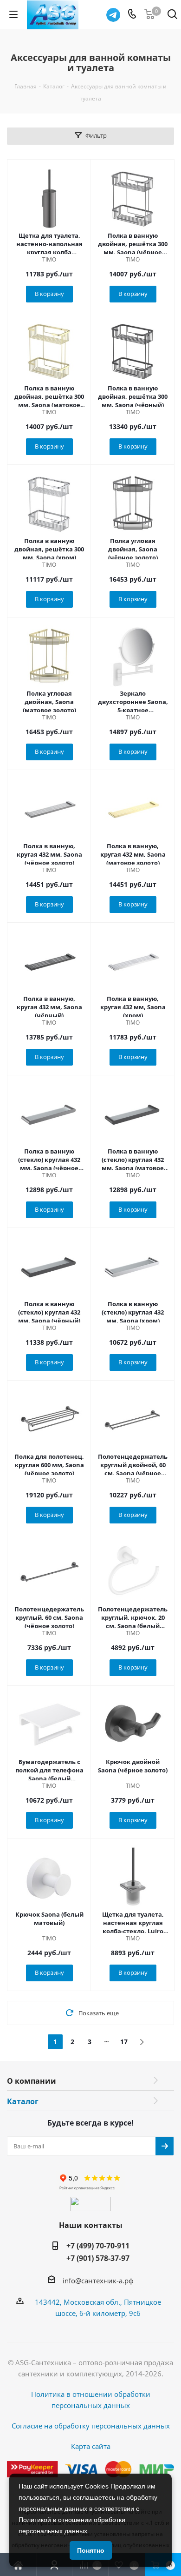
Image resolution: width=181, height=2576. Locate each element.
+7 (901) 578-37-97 (98, 2258)
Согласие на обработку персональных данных (91, 2426)
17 (124, 2042)
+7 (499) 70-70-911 (98, 2246)
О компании (32, 2081)
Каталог (23, 2101)
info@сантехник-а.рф (98, 2281)
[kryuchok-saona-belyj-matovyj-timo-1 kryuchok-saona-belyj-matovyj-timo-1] (49, 1878)
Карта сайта (91, 2446)
